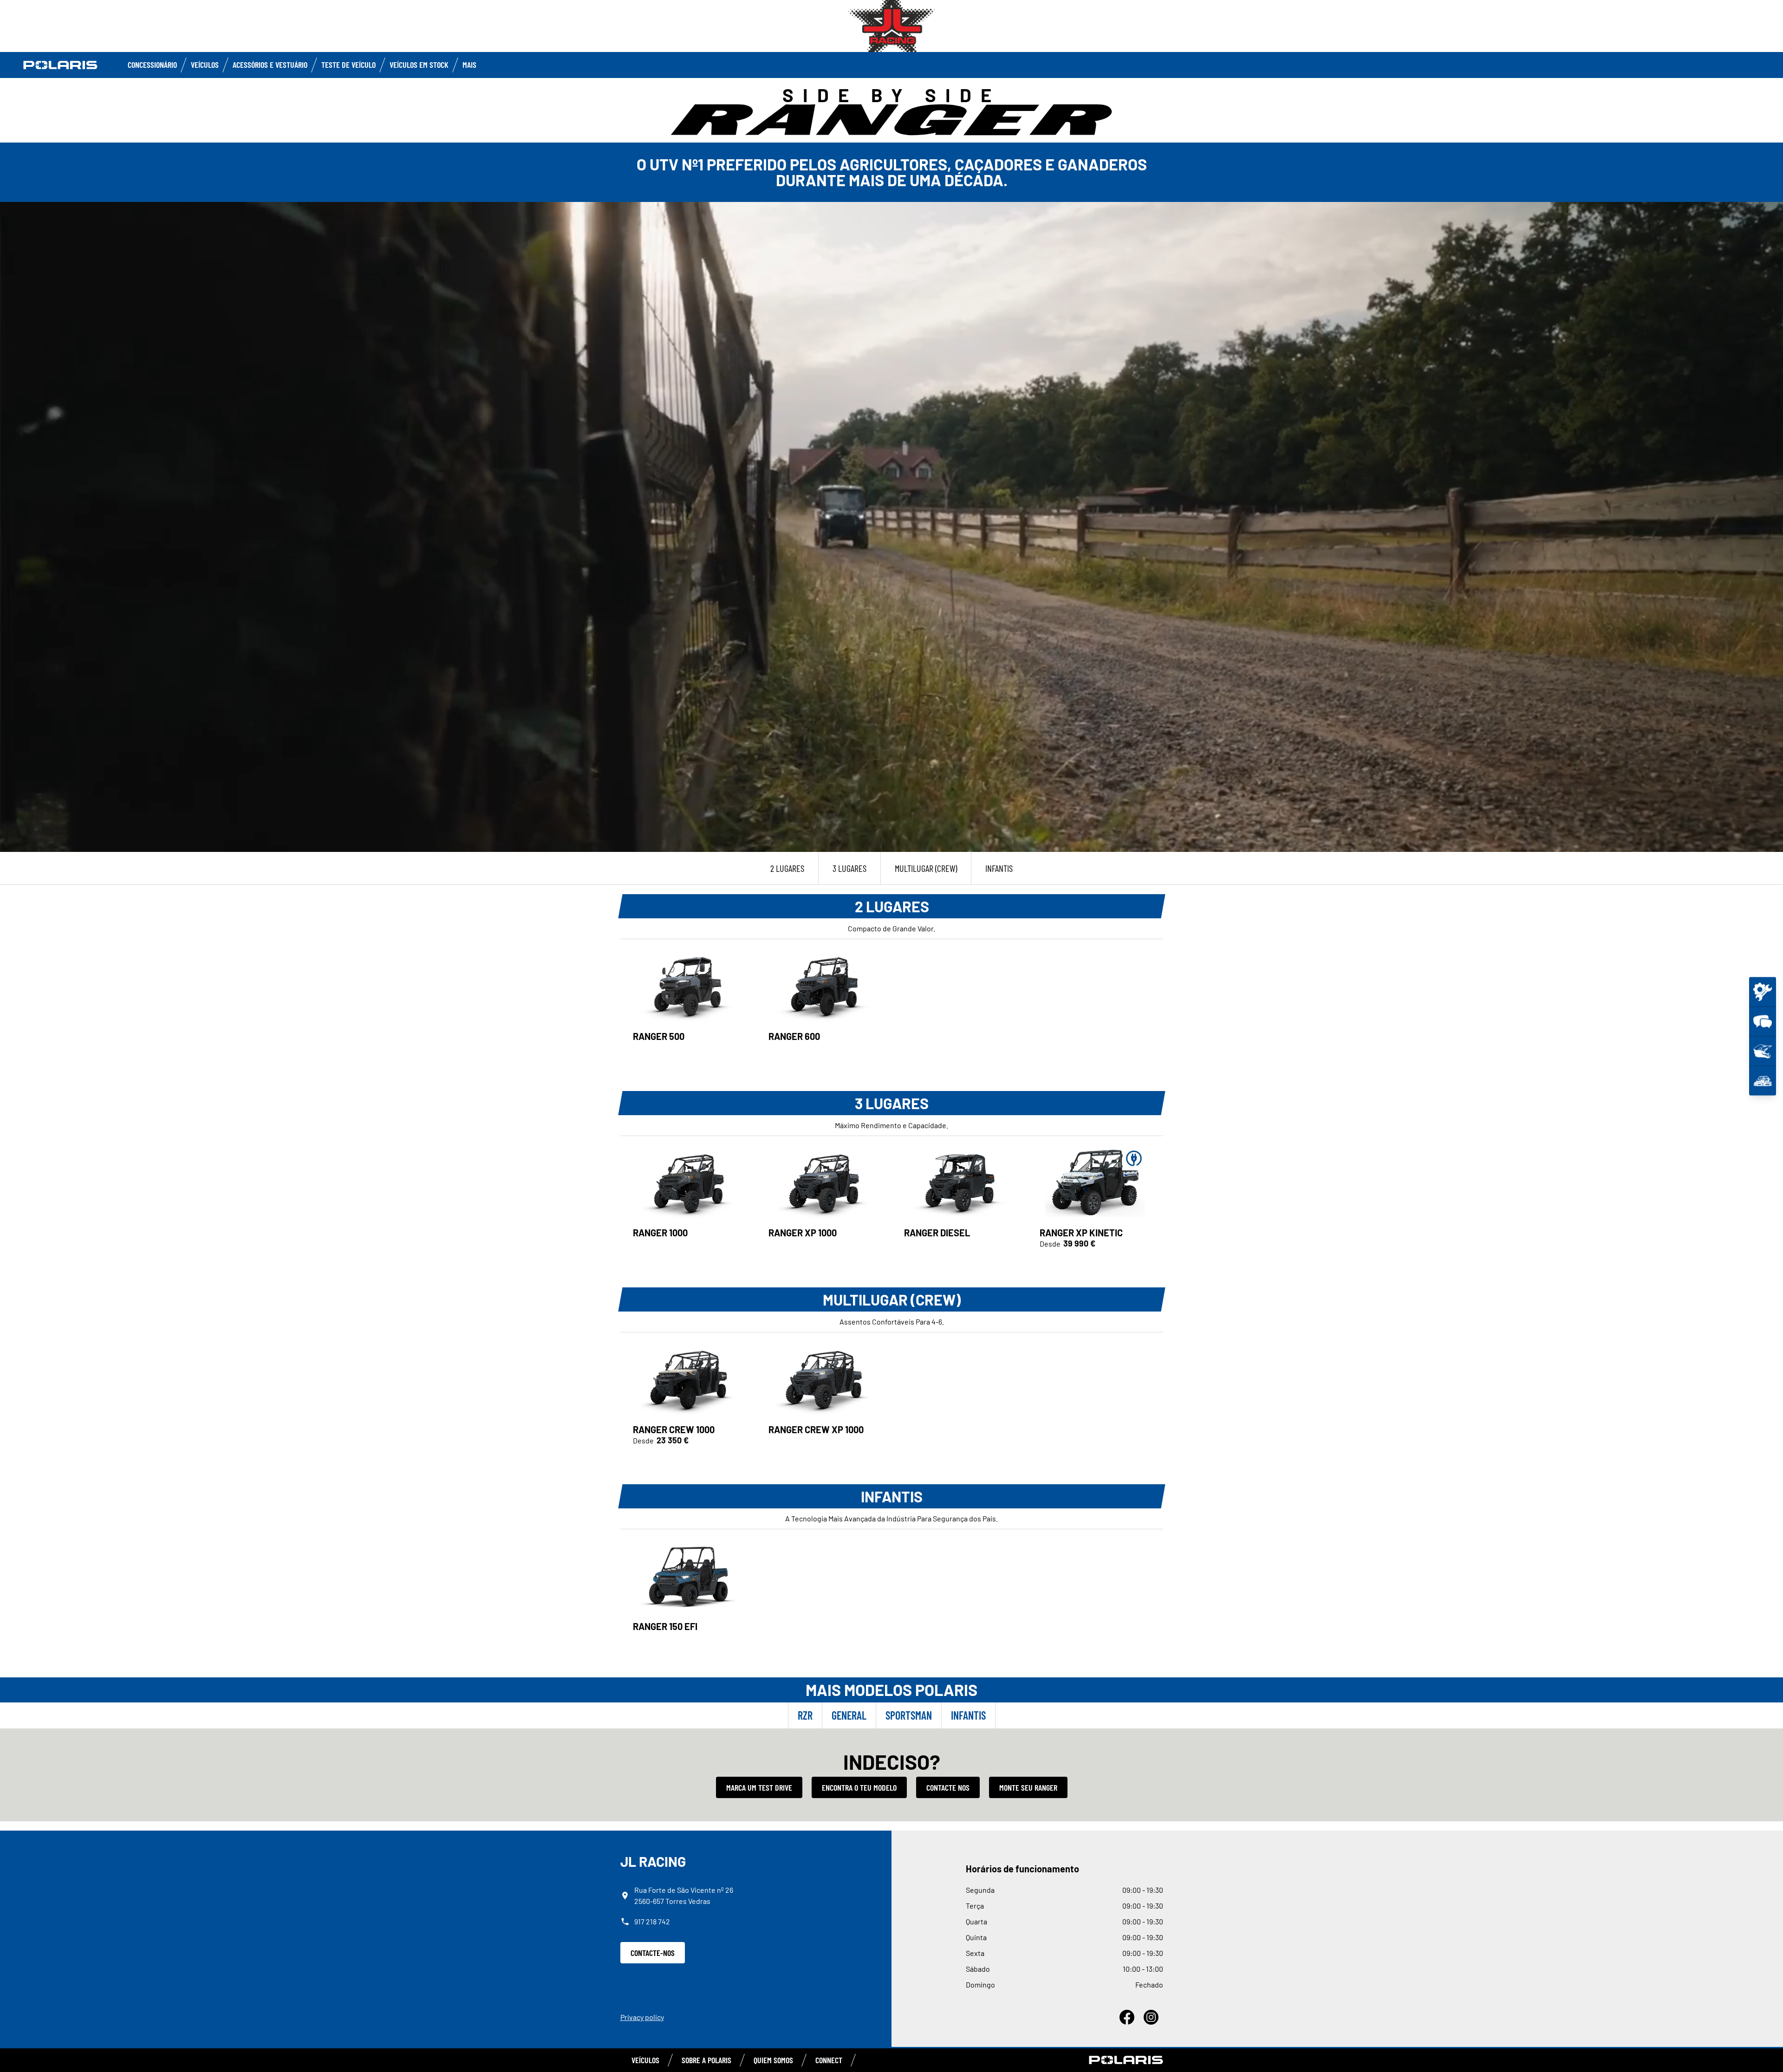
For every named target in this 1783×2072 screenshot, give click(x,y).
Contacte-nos (653, 1953)
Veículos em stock (419, 65)
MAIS (469, 65)
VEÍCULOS (205, 65)
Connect (829, 2060)
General (849, 1715)
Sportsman (909, 1715)
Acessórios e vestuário (270, 65)
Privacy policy (642, 2017)
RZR (805, 1715)
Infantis (968, 1715)
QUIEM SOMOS (773, 2060)
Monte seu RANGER (1028, 1787)
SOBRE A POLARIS (706, 2060)
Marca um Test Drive (759, 1787)
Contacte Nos (948, 1787)
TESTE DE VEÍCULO (348, 65)
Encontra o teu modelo (859, 1787)
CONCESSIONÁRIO (152, 65)
